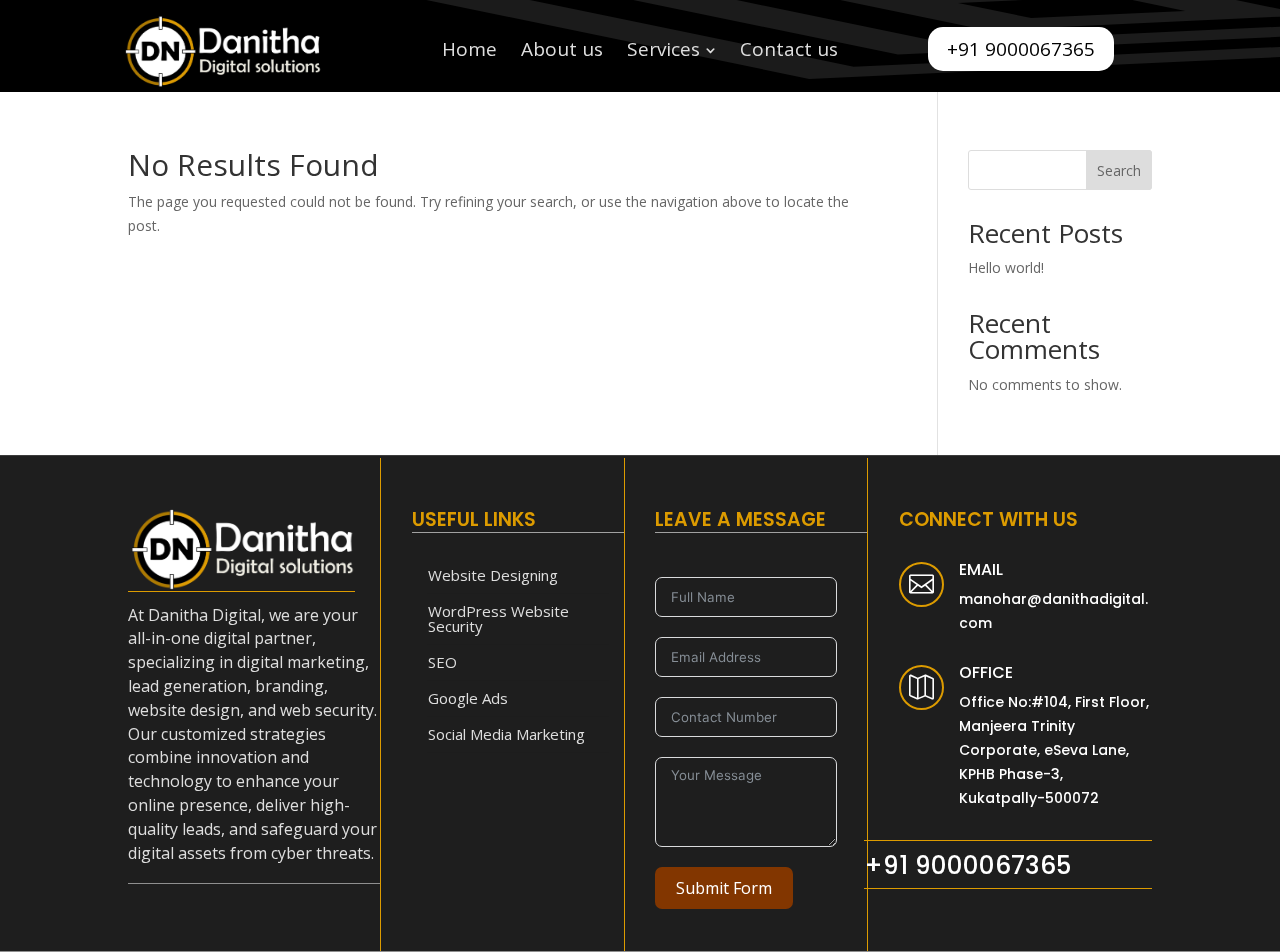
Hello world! (1006, 267)
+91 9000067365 (1021, 49)
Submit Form (724, 888)
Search (1119, 170)
